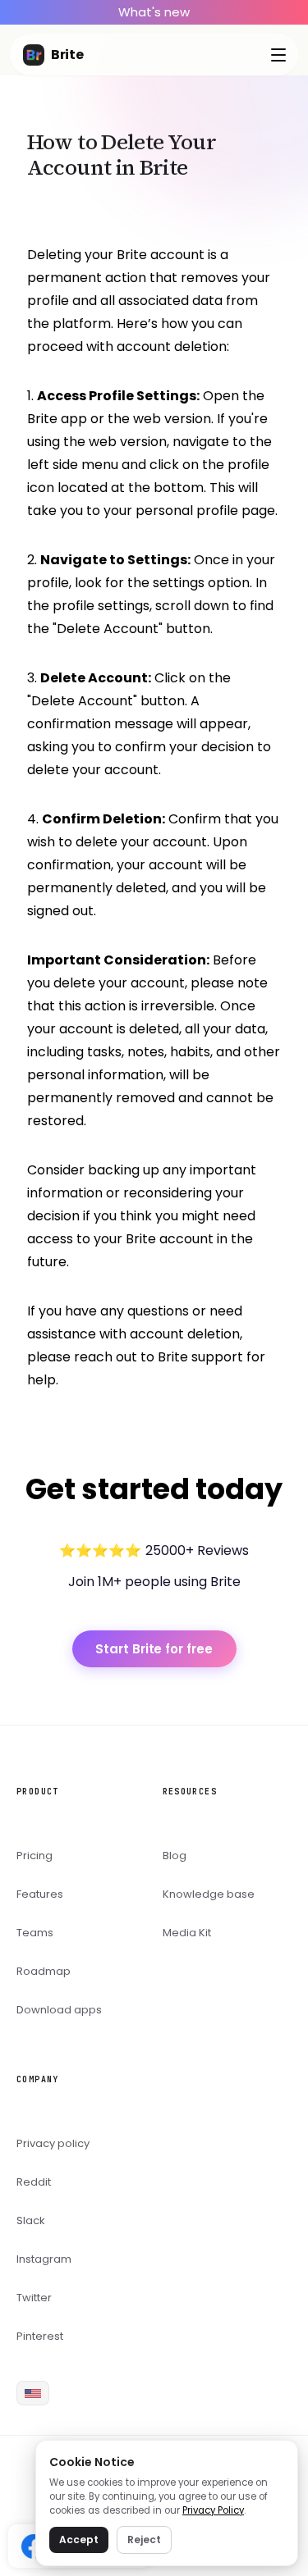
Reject (144, 2540)
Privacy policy (53, 2143)
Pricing (34, 1856)
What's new (154, 12)
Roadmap (44, 1971)
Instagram (44, 2259)
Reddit (34, 2182)
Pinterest (40, 2336)
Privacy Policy (213, 2510)
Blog (175, 1856)
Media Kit (187, 1933)
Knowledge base (209, 1894)
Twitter (34, 2298)
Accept (79, 2540)
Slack (31, 2220)
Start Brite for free (154, 1649)
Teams (35, 1933)
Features (40, 1894)
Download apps (59, 2010)
